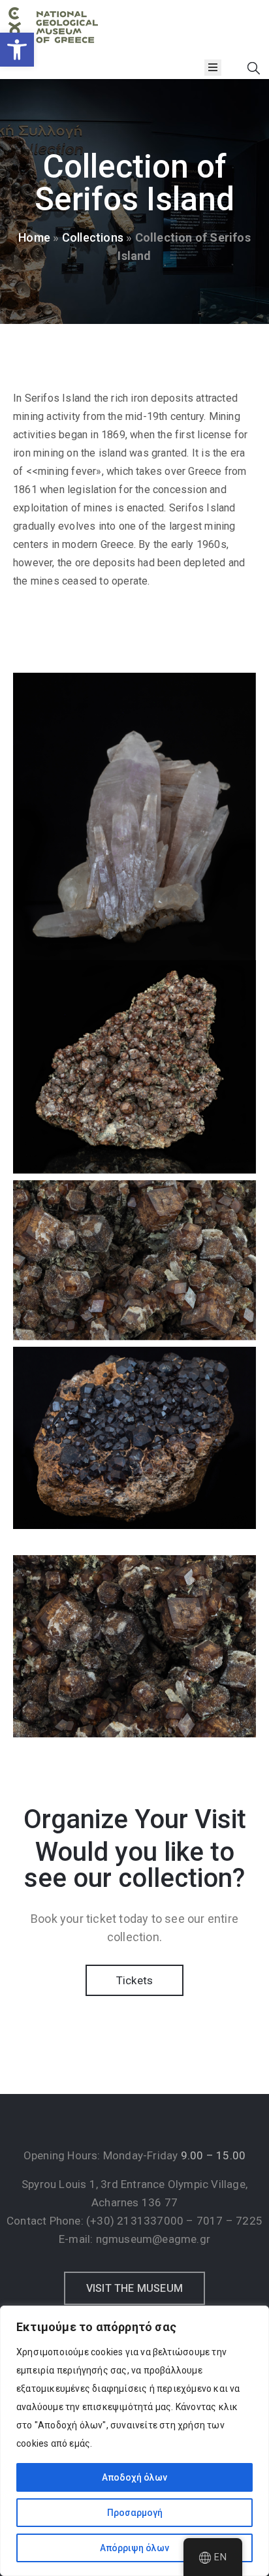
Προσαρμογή (135, 2513)
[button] (17, 50)
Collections (93, 237)
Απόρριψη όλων (134, 2548)
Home (34, 237)
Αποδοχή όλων (134, 2477)
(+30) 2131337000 (135, 2221)
